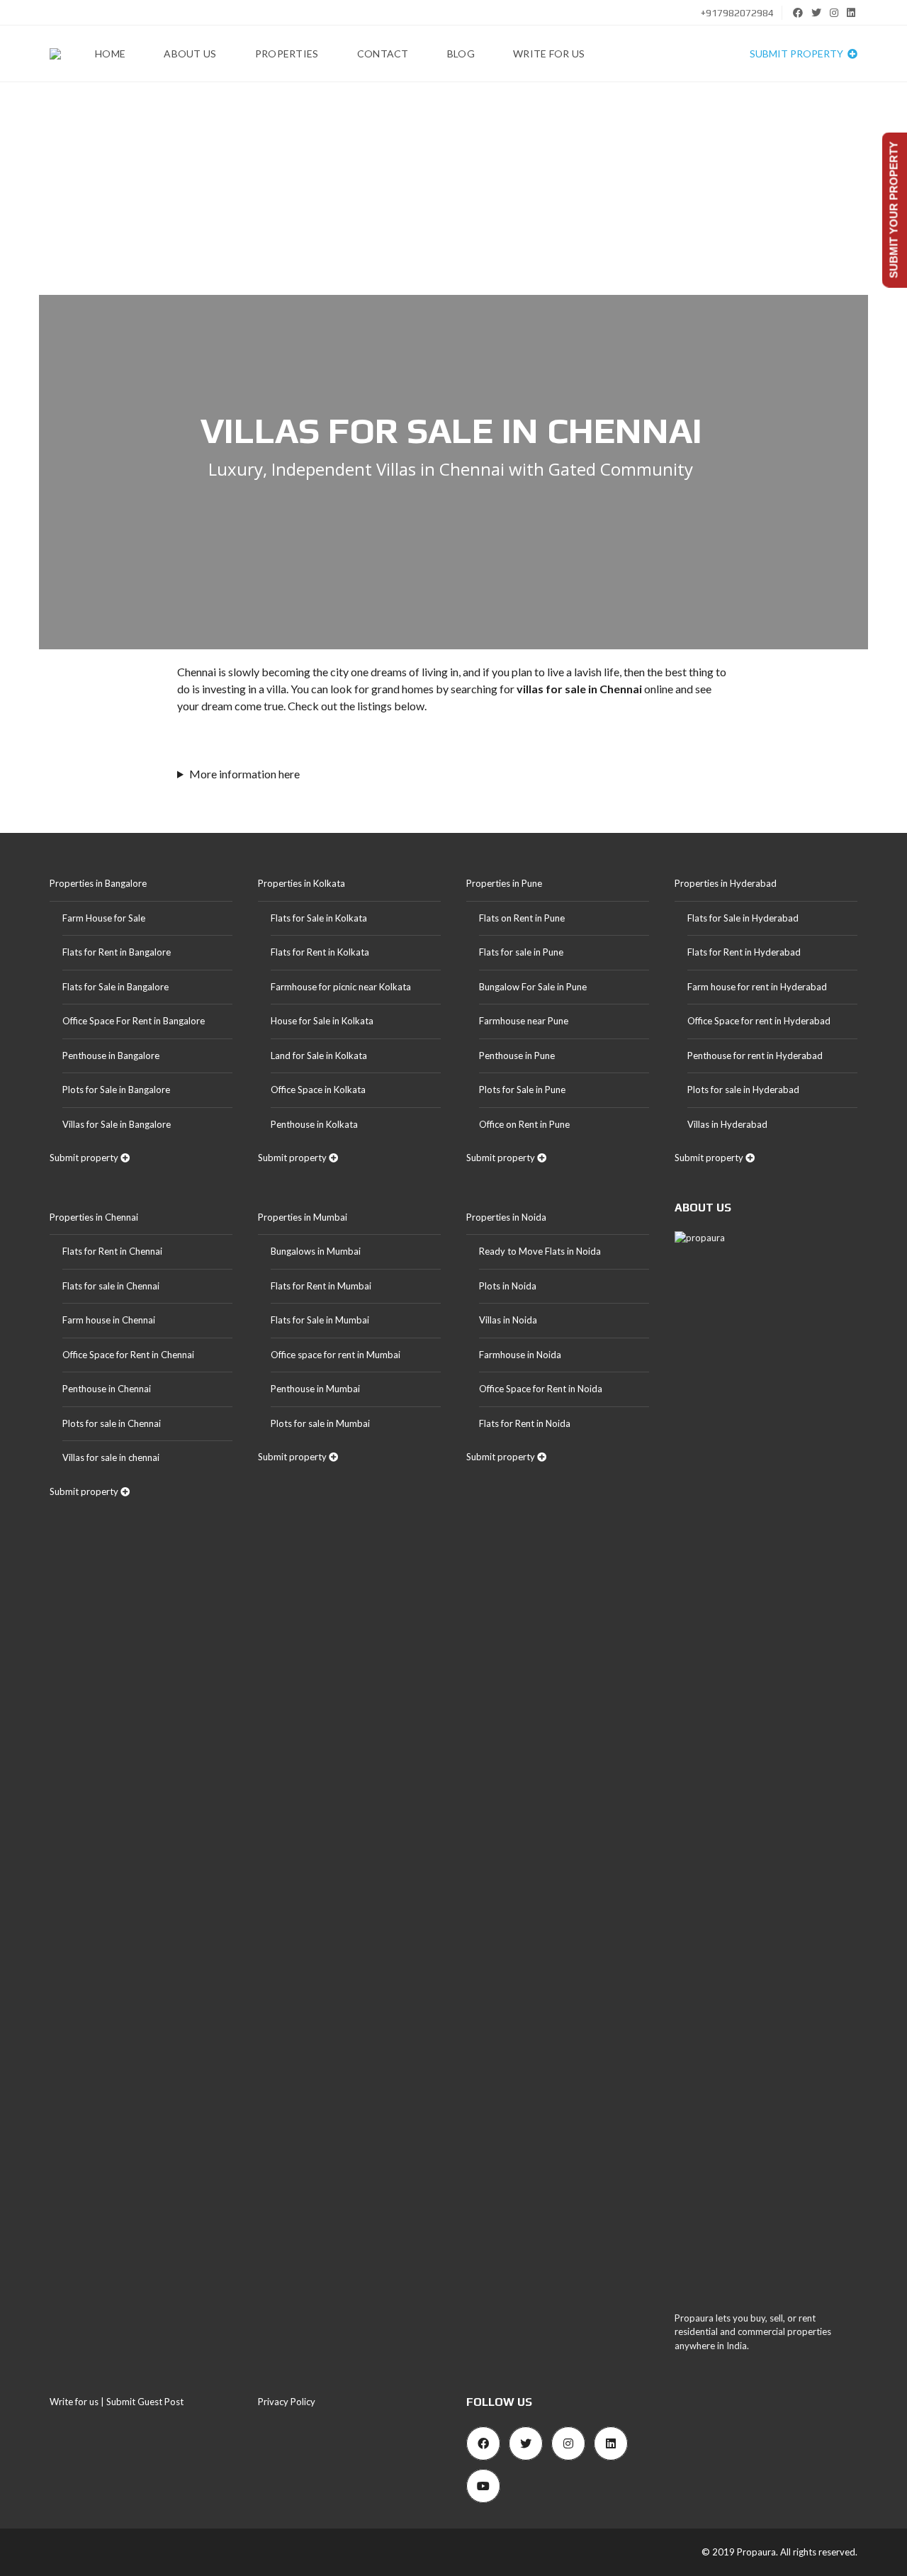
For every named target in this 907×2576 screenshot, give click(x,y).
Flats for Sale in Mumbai (320, 1320)
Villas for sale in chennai (111, 1457)
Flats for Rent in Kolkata (320, 952)
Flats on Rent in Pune (522, 918)
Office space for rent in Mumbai (336, 1355)
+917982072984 (736, 13)
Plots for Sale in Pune (522, 1090)
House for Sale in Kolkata (322, 1021)
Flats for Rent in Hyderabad (744, 952)
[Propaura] (55, 54)
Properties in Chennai (94, 1217)
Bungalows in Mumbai (316, 1251)
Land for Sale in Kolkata (319, 1055)
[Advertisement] (453, 189)
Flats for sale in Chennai (111, 1286)
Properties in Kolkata (302, 883)
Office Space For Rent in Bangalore (134, 1021)
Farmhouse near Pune (524, 1021)
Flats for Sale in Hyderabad (743, 918)
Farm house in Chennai (109, 1320)
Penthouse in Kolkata (314, 1124)
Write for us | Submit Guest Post (117, 2402)
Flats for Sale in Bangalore (116, 987)
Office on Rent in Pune (524, 1124)
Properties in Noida (506, 1217)
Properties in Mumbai (303, 1217)
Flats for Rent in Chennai (112, 1251)
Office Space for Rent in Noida (541, 1389)
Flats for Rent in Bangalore (117, 952)
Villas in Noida (508, 1320)
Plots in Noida (508, 1286)
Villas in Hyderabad (727, 1124)
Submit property (798, 54)
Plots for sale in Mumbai (320, 1423)
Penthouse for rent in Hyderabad (755, 1055)
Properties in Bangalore (98, 883)
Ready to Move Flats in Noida (540, 1251)
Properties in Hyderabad (726, 883)
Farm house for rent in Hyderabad (757, 987)
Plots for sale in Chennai (112, 1423)
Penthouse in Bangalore (111, 1055)
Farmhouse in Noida (520, 1355)
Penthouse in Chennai (107, 1389)
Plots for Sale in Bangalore (116, 1090)
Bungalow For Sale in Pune (533, 987)
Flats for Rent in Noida (525, 1423)
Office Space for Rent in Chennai (128, 1355)
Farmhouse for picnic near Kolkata (341, 987)
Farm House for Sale (104, 918)
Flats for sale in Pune (521, 952)
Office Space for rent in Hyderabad (759, 1021)
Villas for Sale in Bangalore (117, 1124)
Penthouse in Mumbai (315, 1389)
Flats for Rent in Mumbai (321, 1286)
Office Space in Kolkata (318, 1090)
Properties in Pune (504, 883)
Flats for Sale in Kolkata (319, 918)
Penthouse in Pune (517, 1055)
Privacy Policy (287, 2402)
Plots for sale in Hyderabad (743, 1090)
